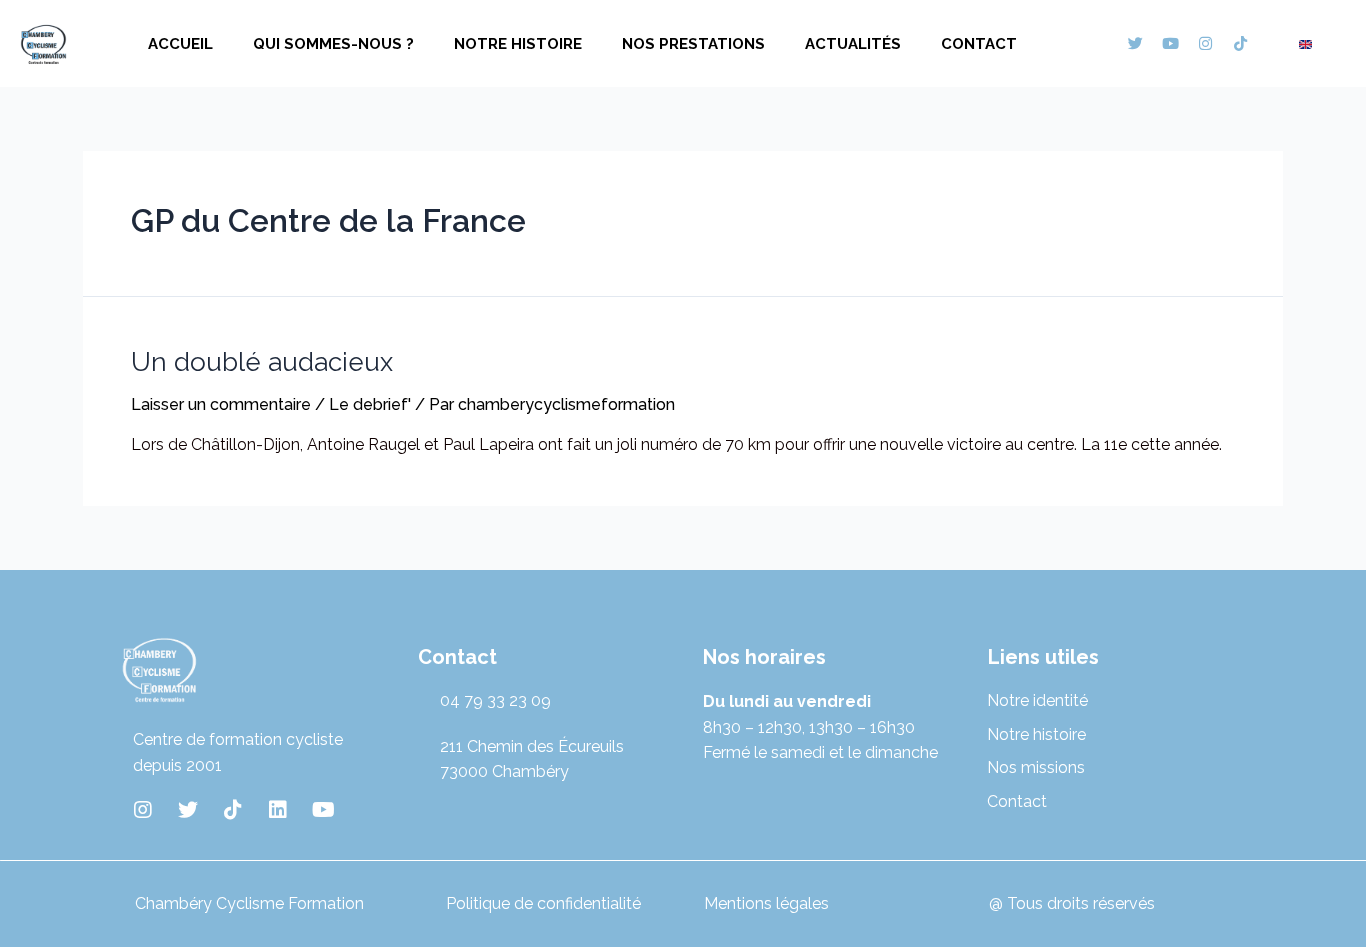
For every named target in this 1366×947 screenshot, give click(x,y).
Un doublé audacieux (262, 362)
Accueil (180, 44)
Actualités (853, 44)
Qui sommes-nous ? (333, 44)
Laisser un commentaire (221, 404)
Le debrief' (370, 404)
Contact (979, 44)
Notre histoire (518, 44)
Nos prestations (693, 44)
